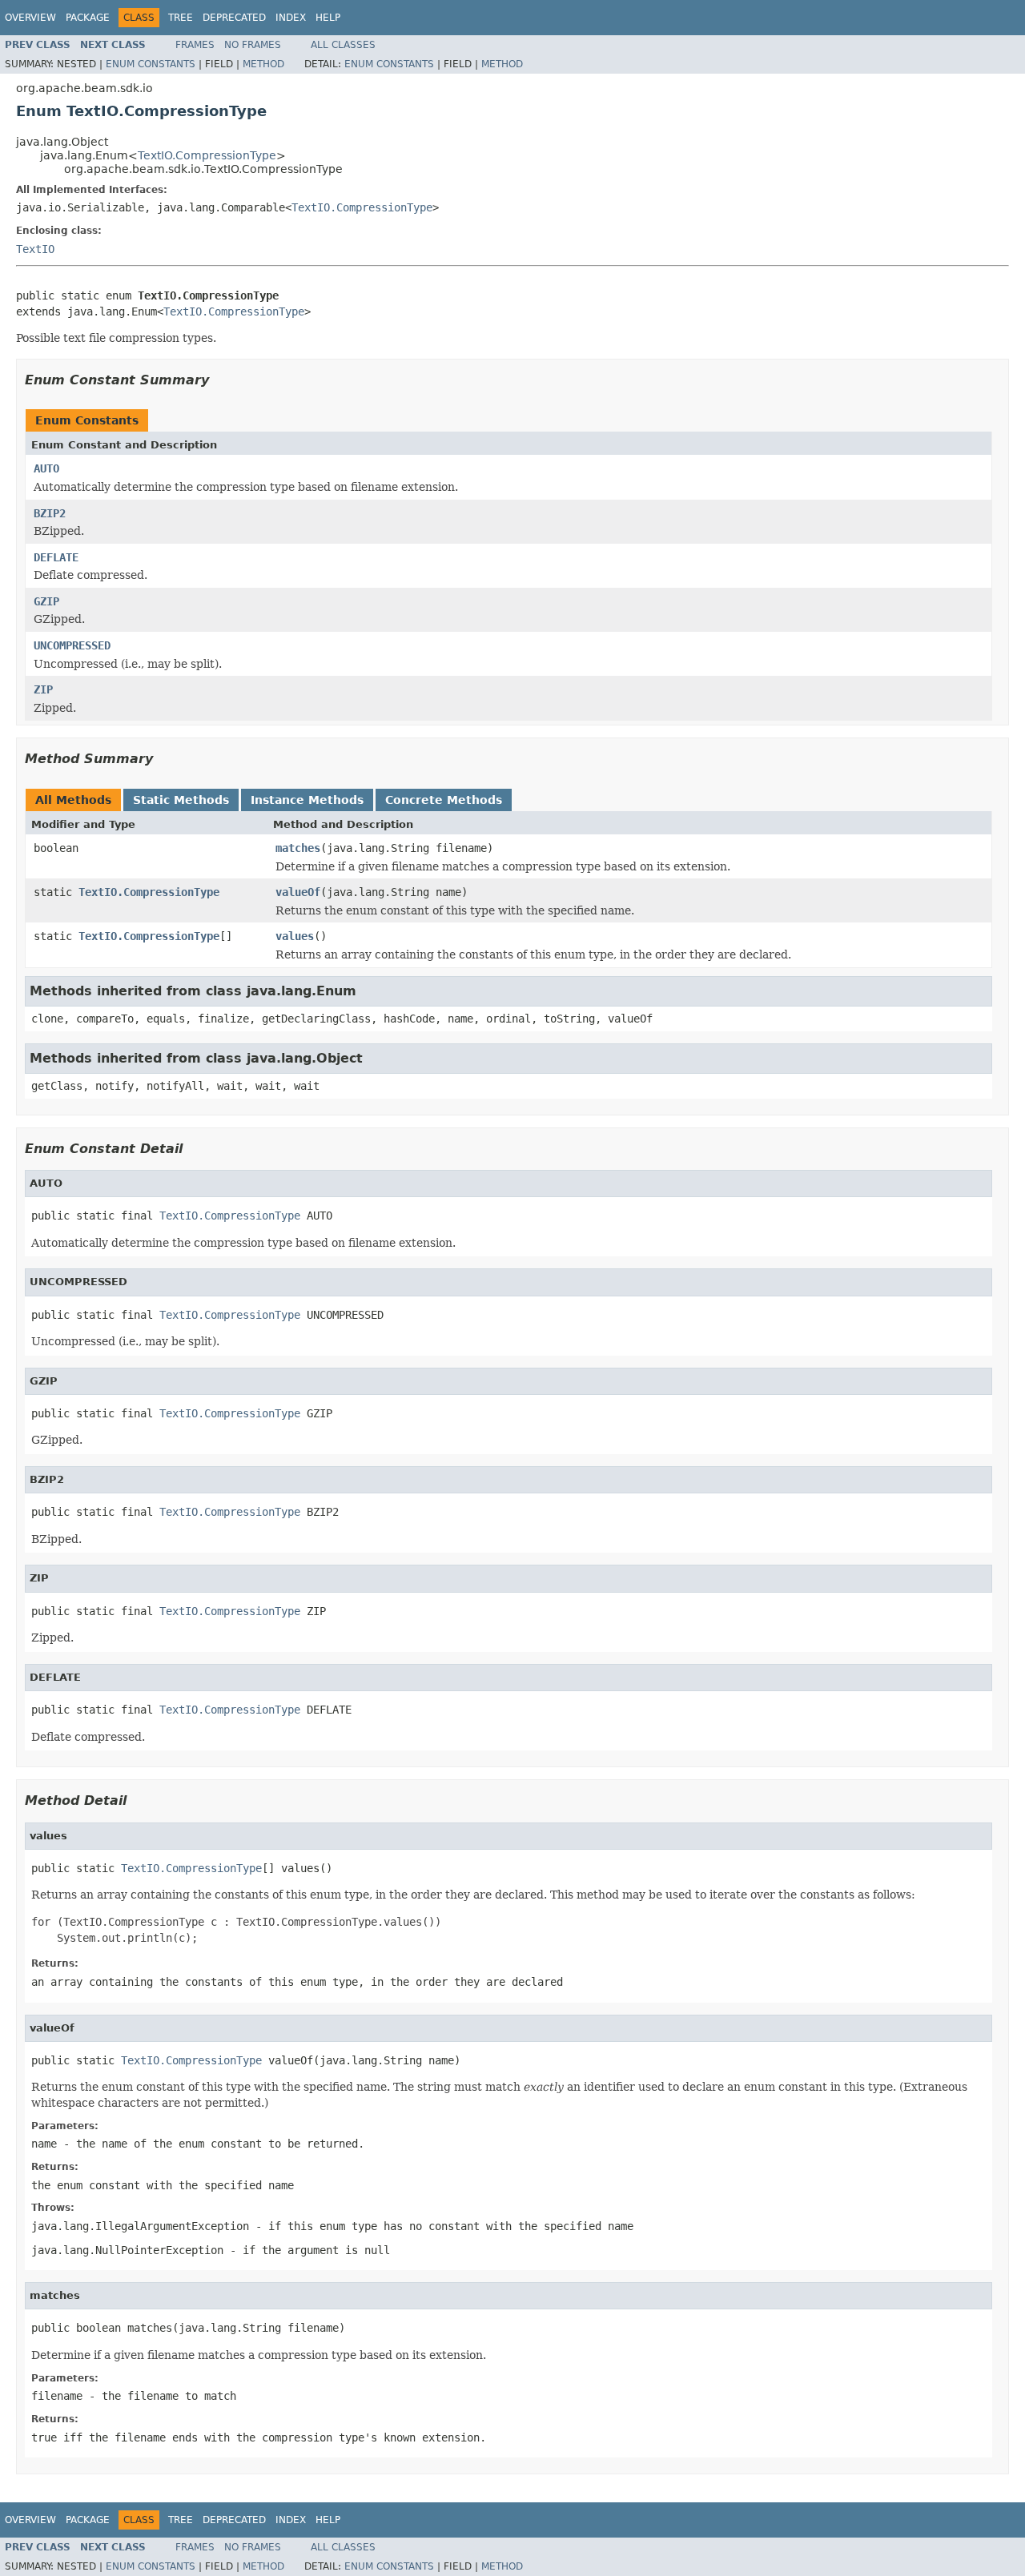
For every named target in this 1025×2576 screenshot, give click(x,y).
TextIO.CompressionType (207, 155)
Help (328, 18)
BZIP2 (50, 513)
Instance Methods (307, 800)
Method (263, 64)
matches (298, 848)
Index (291, 18)
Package (88, 18)
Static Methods (181, 800)
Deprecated (234, 18)
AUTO (46, 468)
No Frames (253, 45)
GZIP (46, 601)
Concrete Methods (444, 800)
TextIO (35, 249)
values (295, 936)
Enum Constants (151, 64)
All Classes (343, 45)
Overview (30, 18)
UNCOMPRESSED (72, 645)
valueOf (298, 892)
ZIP (43, 689)
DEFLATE (56, 557)
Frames (195, 45)
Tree (181, 18)
